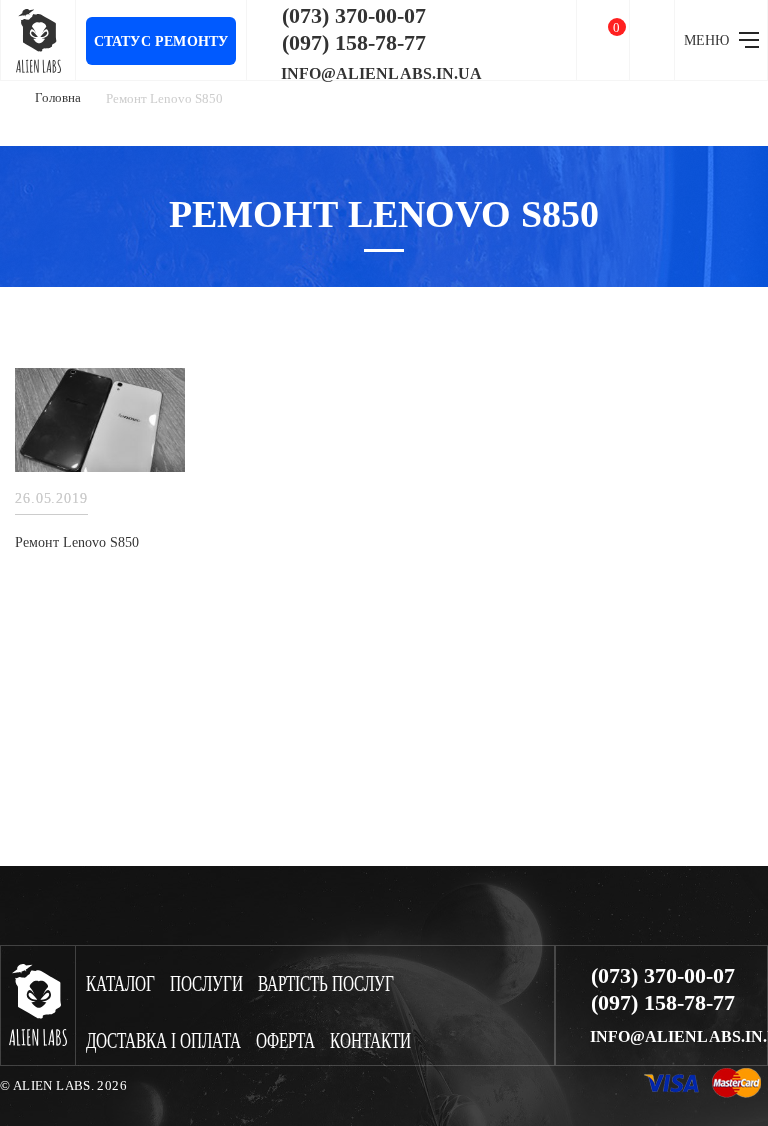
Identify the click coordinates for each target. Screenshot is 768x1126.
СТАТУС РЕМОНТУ (161, 41)
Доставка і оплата (163, 1041)
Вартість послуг (326, 984)
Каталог (120, 984)
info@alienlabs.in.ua (381, 74)
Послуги (206, 984)
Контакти (370, 1041)
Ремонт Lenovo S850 (77, 542)
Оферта (285, 1041)
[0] (603, 40)
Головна (58, 97)
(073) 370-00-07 (354, 16)
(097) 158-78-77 (354, 43)
